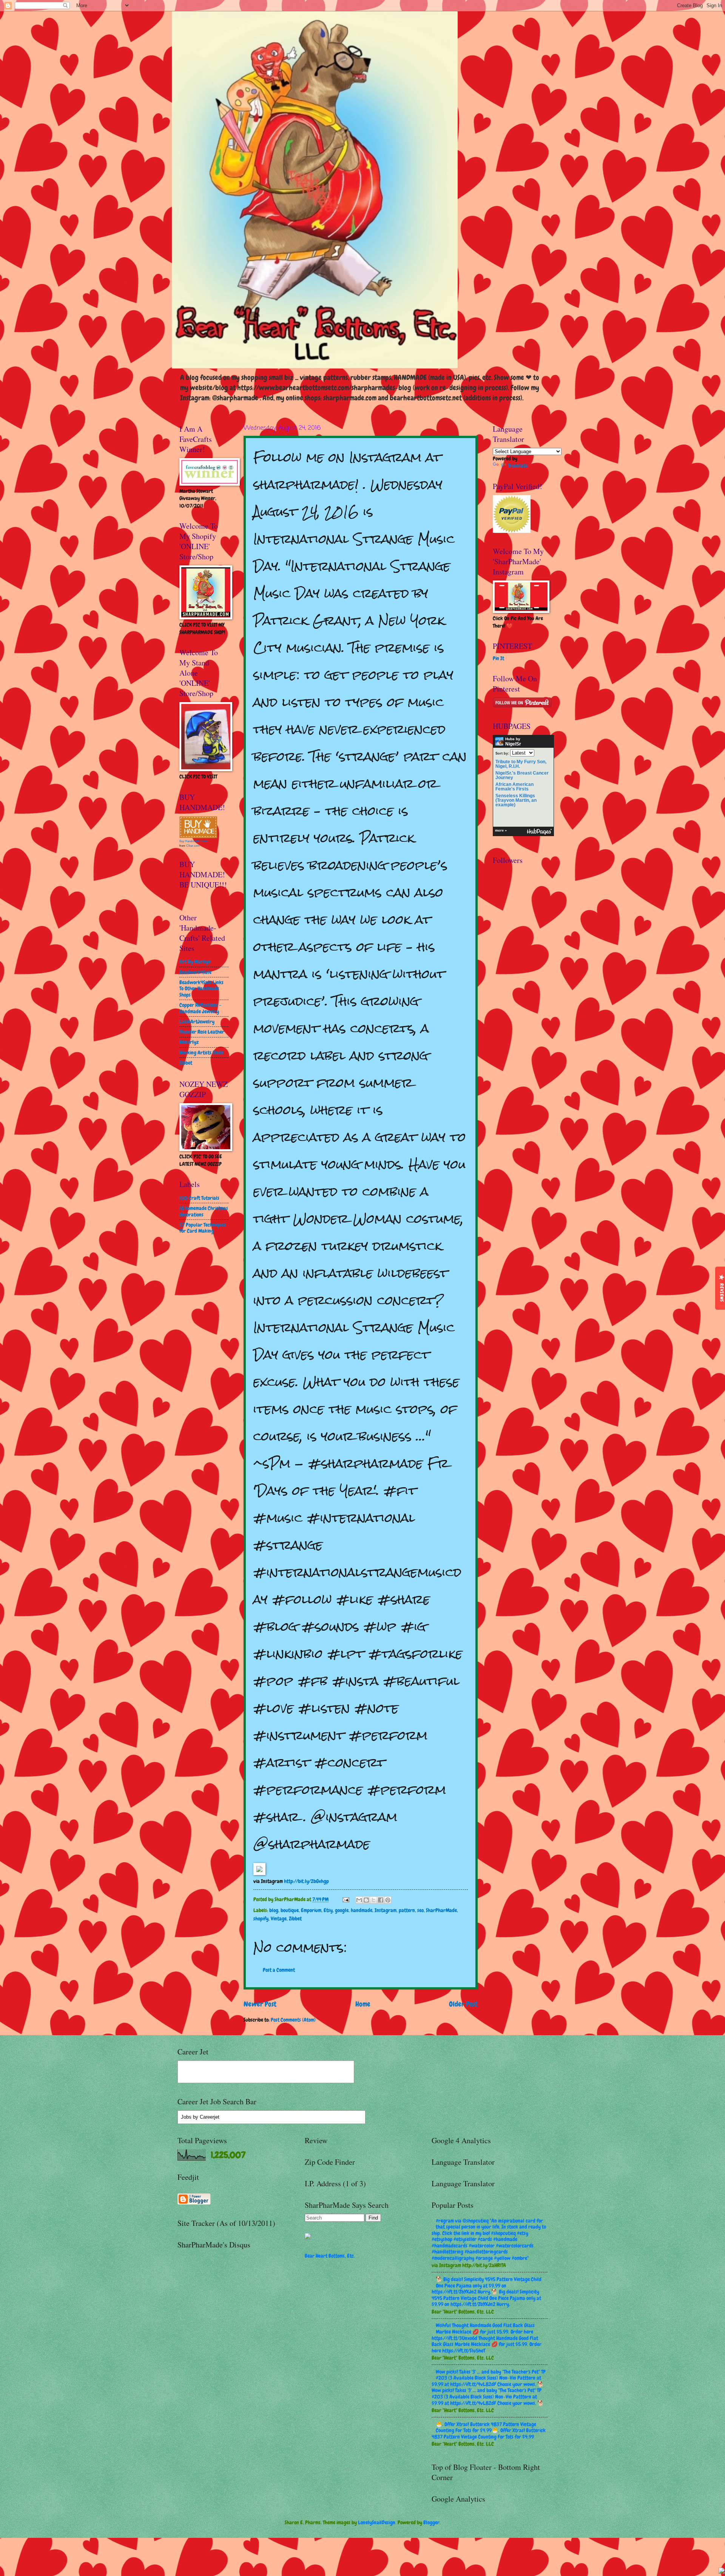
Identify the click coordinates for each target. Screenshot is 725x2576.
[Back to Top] (722, 2572)
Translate (518, 466)
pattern (407, 1910)
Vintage (279, 1918)
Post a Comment (279, 1970)
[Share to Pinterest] (388, 1900)
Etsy (328, 1910)
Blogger (431, 2522)
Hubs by (513, 742)
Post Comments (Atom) (293, 2020)
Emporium (311, 1910)
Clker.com (193, 846)
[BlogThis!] (366, 1900)
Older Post (463, 2004)
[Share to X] (373, 1900)
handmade (362, 1910)
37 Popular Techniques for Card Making (203, 1228)
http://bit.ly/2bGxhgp (306, 1881)
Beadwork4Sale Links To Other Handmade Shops (201, 989)
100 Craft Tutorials (199, 1198)
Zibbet (295, 1918)
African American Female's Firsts (514, 787)
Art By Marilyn (195, 962)
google (342, 1910)
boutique (290, 1910)
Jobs (186, 2117)
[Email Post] (346, 1899)
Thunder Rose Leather (202, 1032)
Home (363, 2004)
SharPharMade (441, 1910)
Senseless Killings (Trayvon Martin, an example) (516, 800)
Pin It (498, 658)
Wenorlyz (189, 1042)
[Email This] (359, 1900)
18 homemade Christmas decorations (204, 1211)
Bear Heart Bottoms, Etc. (330, 2256)
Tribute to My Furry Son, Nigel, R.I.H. (521, 764)
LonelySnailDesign (377, 2522)
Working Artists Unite (201, 1053)
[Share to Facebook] (381, 1900)
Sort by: (502, 753)
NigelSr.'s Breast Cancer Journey (522, 775)
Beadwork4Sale (195, 972)
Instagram (386, 1910)
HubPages (539, 832)
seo (420, 1910)
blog (274, 1910)
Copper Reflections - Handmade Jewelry (200, 1008)
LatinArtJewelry (197, 1022)
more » (501, 830)
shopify (261, 1918)
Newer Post (260, 2004)
